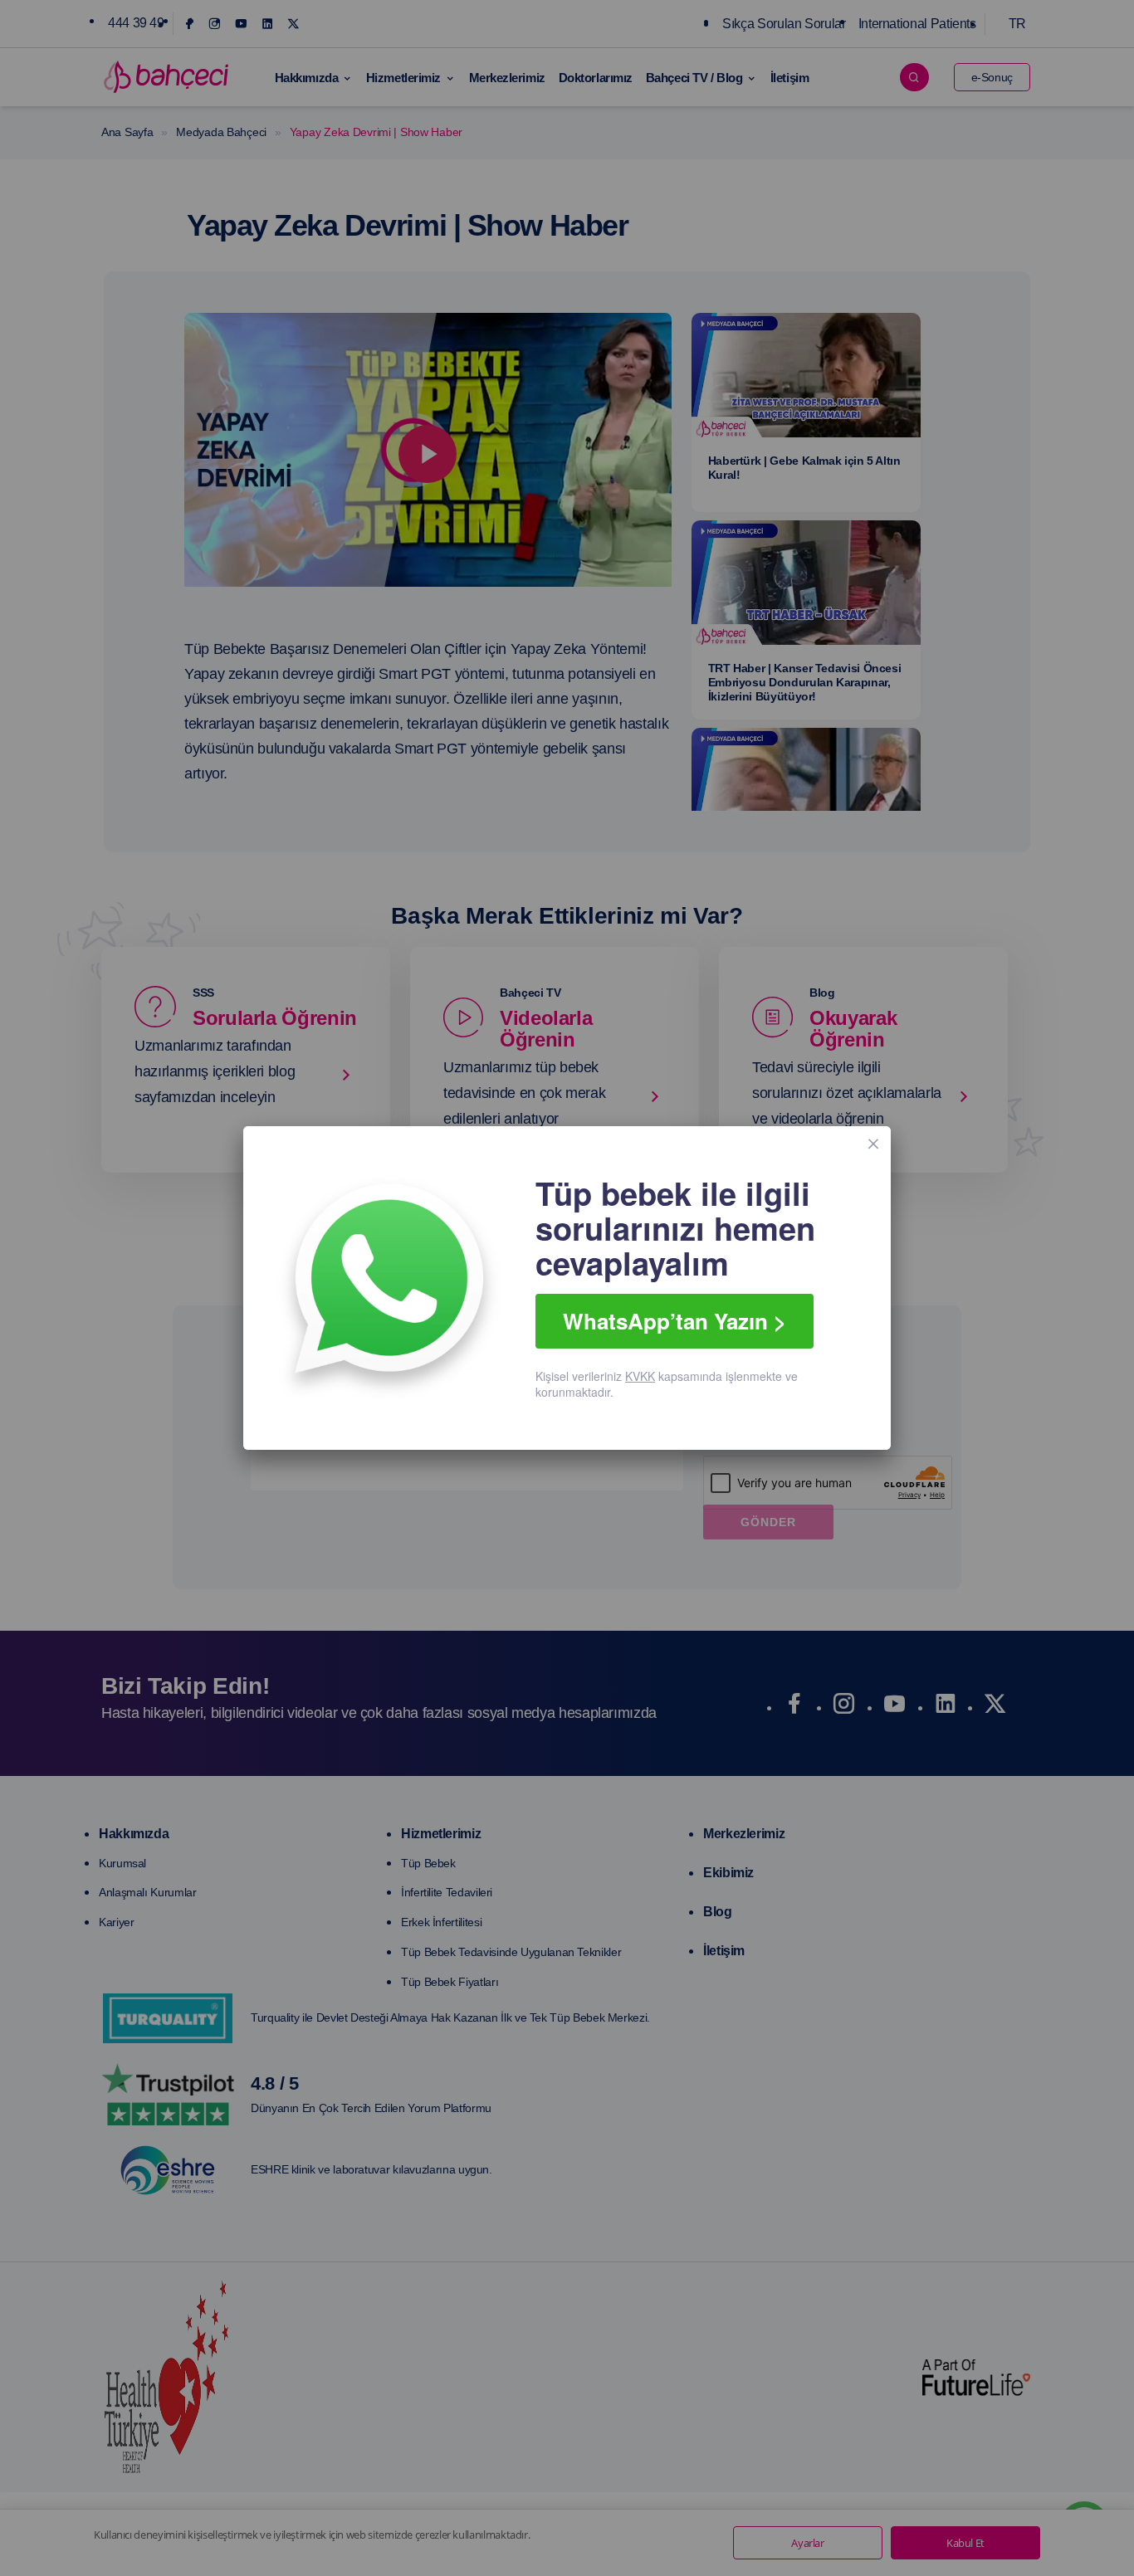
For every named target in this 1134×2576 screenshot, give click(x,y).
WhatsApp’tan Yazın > (675, 1321)
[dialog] (567, 1288)
